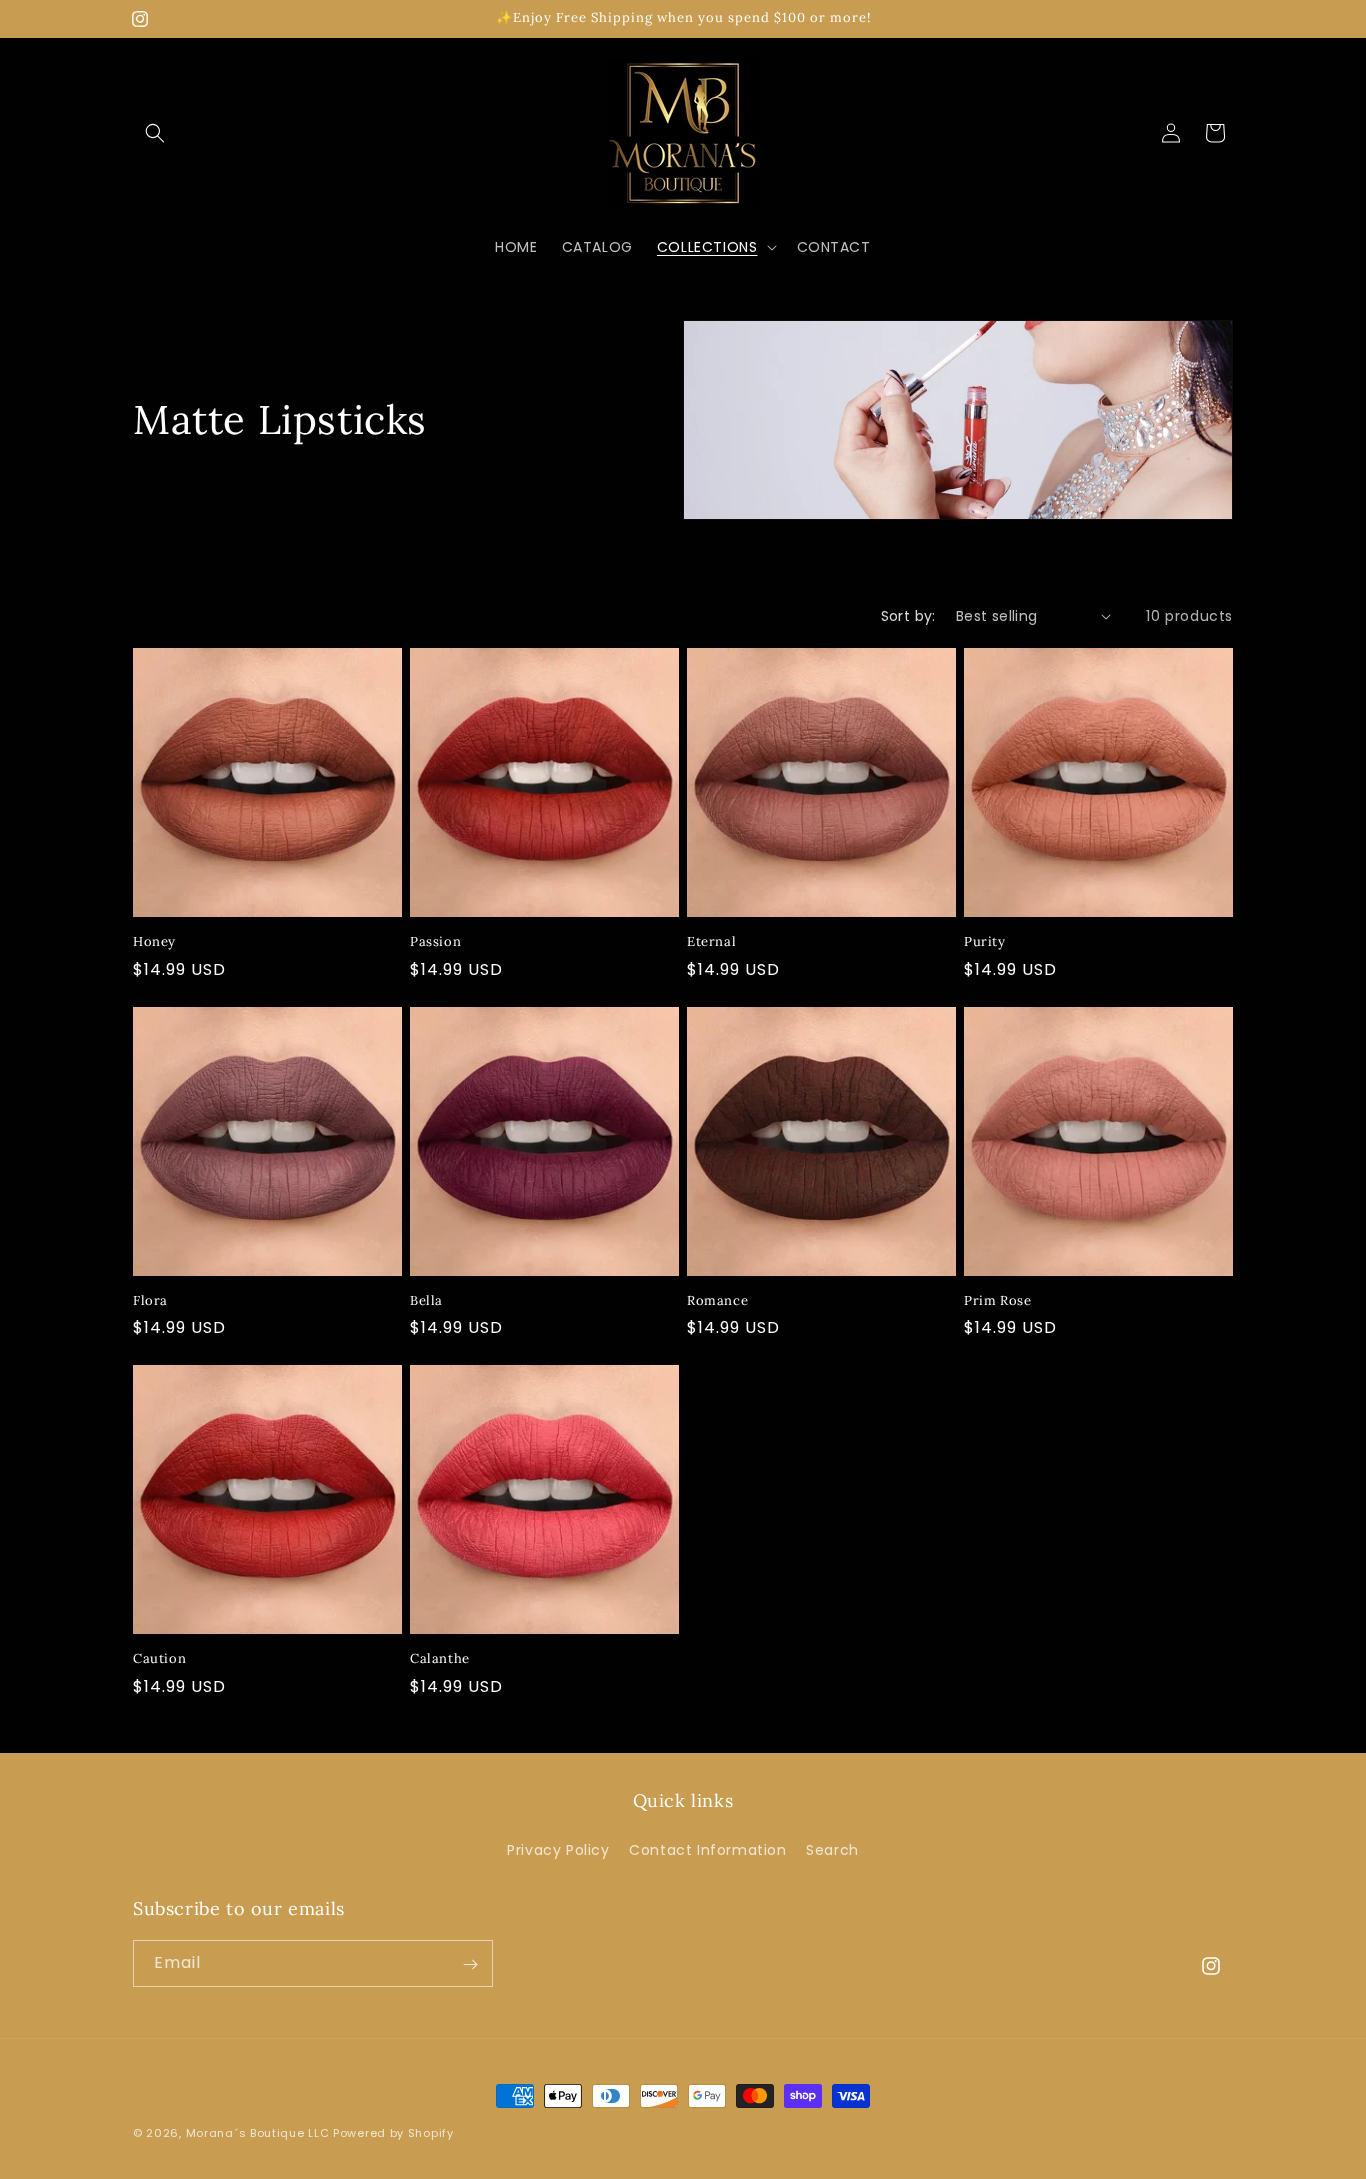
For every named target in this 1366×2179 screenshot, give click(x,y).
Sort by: (908, 616)
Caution (159, 1659)
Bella (426, 1301)
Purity (985, 942)
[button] (155, 133)
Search (832, 1849)
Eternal (711, 942)
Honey (154, 942)
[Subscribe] (470, 1964)
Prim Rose (997, 1301)
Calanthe (440, 1659)
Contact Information (707, 1849)
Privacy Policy (558, 1849)
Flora (150, 1301)
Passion (435, 942)
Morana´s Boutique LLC (258, 2133)
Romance (717, 1301)
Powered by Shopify (393, 2133)
